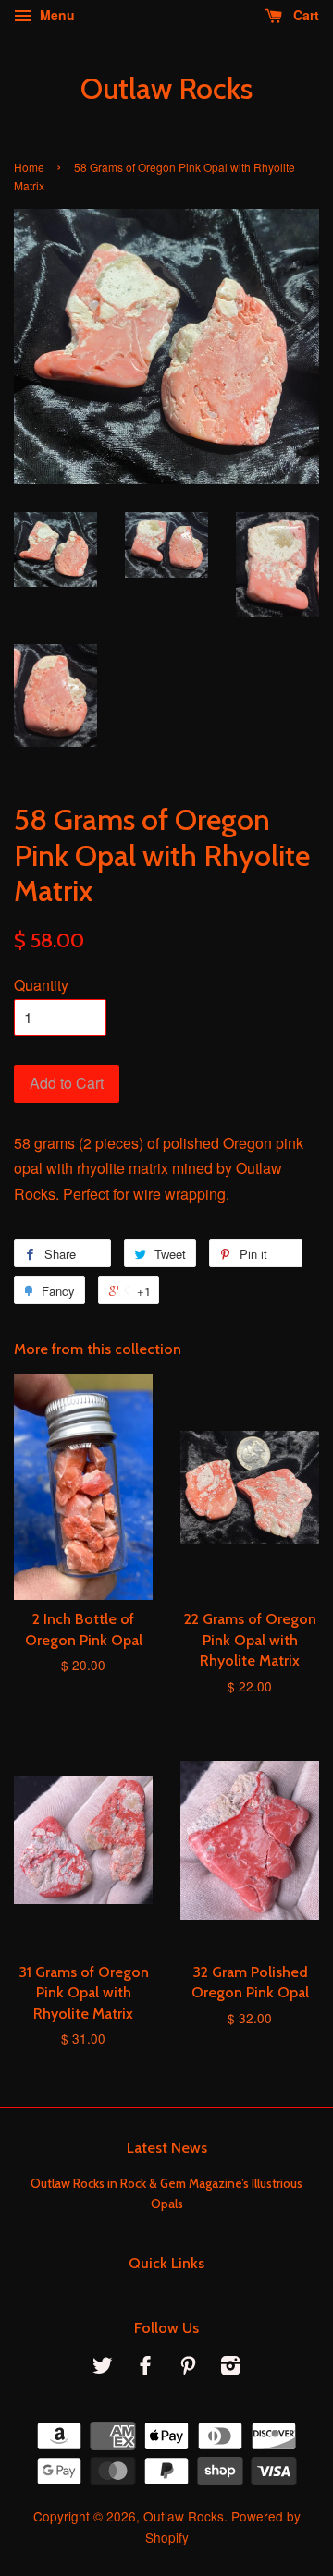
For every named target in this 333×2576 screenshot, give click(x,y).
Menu (55, 15)
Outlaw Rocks (166, 89)
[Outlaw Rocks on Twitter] (103, 2368)
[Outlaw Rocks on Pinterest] (188, 2368)
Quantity (41, 985)
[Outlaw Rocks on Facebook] (145, 2368)
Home (29, 167)
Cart (304, 15)
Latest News (167, 2148)
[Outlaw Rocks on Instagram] (230, 2368)
